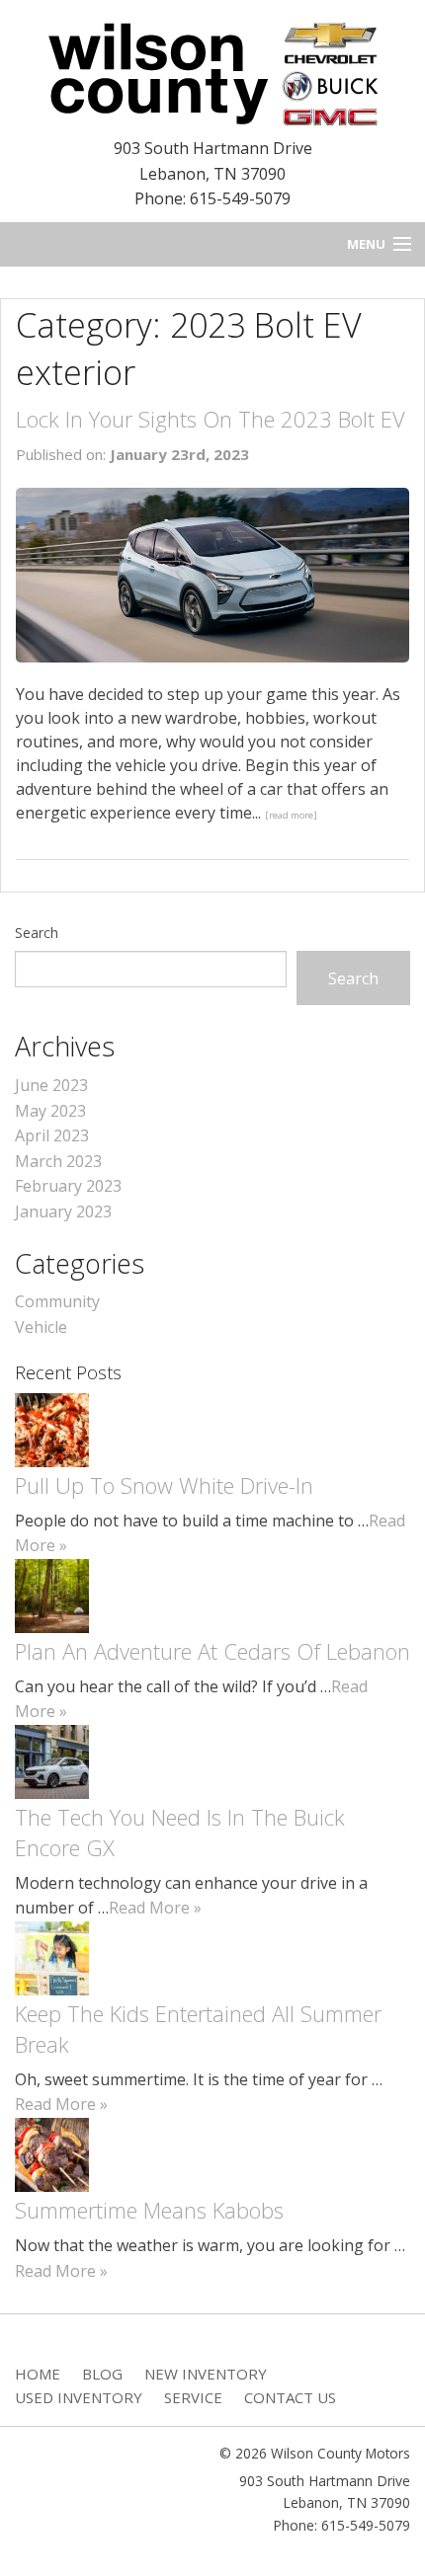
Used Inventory (79, 2397)
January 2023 (63, 1211)
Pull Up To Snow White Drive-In (164, 1485)
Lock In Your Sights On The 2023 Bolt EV (211, 419)
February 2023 (68, 1186)
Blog (102, 2374)
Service (193, 2397)
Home (38, 2374)
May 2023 (50, 1111)
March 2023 (58, 1161)
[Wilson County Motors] (212, 71)
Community (57, 1301)
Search (37, 933)
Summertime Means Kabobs (149, 2210)
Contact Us (290, 2397)
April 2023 (52, 1135)
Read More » (155, 1908)
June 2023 (51, 1085)
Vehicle (41, 1327)
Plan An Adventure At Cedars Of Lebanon (212, 1651)
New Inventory (206, 2374)
